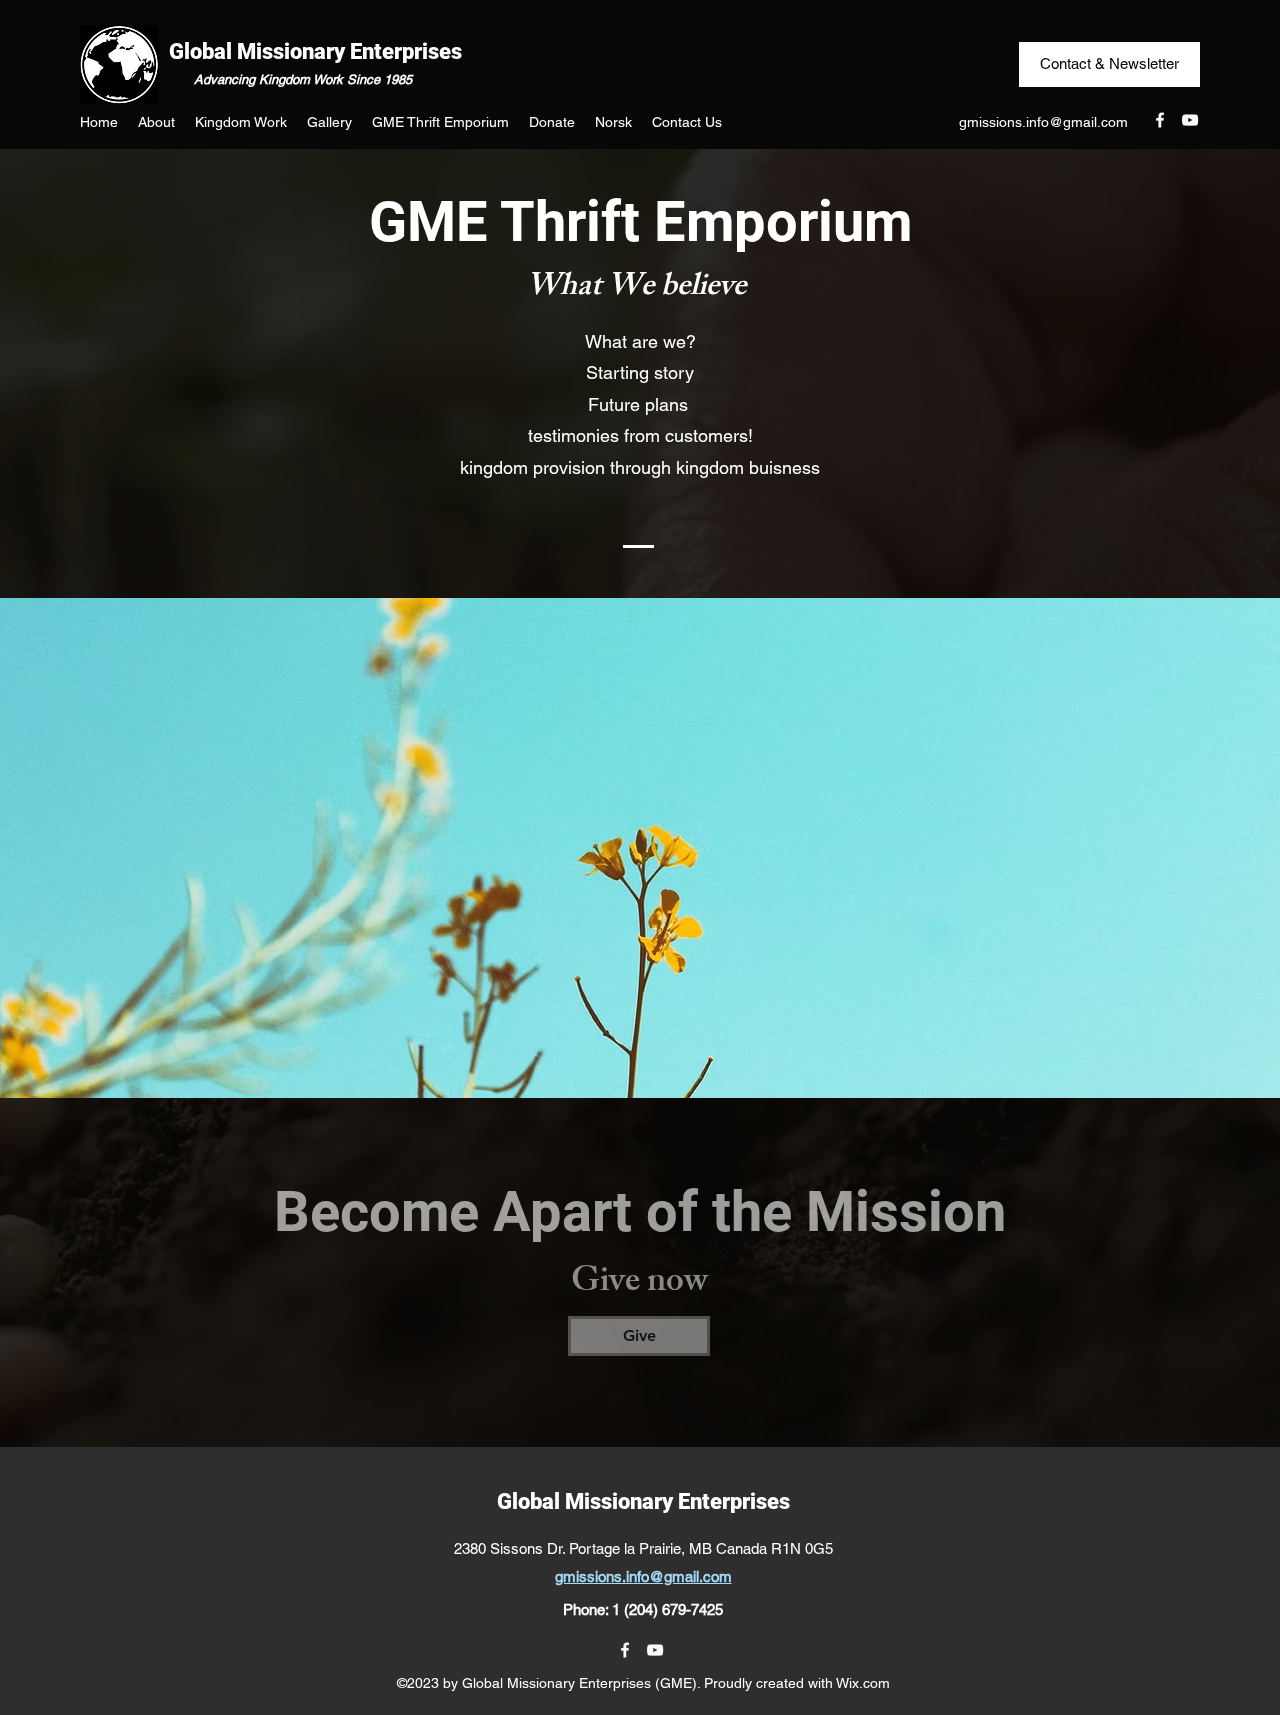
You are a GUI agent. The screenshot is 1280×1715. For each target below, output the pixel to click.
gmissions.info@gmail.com (1043, 122)
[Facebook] (1160, 120)
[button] (156, 122)
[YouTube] (1190, 120)
